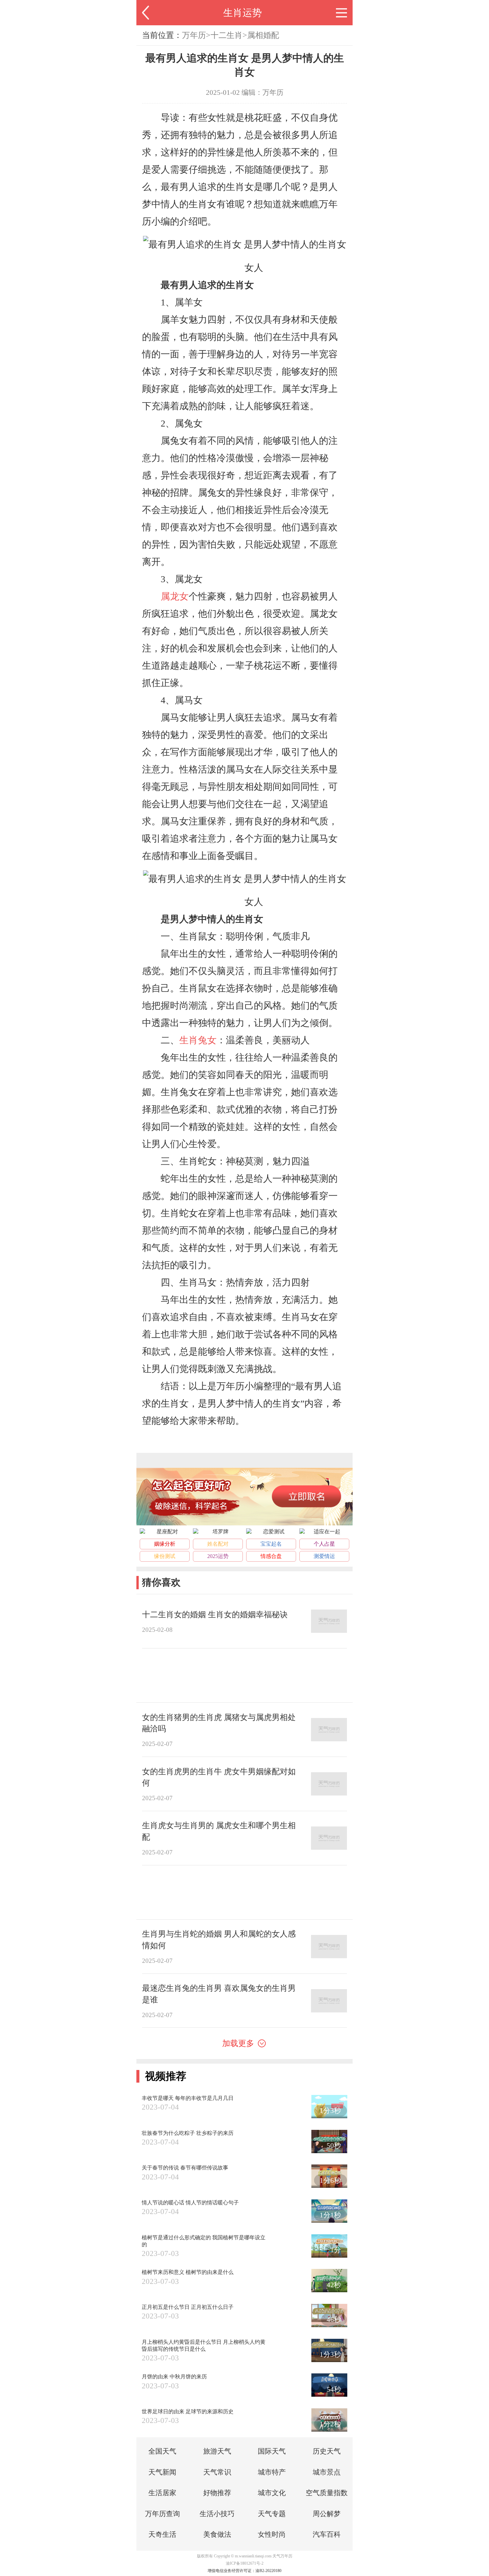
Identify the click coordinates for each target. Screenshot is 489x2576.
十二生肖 (227, 35)
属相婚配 (263, 35)
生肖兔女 (198, 1040)
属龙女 (175, 596)
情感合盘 (271, 1556)
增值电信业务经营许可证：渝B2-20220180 (244, 2571)
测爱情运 (324, 1556)
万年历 (194, 35)
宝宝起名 (271, 1544)
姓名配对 (218, 1544)
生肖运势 (243, 13)
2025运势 (218, 1556)
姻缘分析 (165, 1544)
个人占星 (324, 1544)
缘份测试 (165, 1556)
